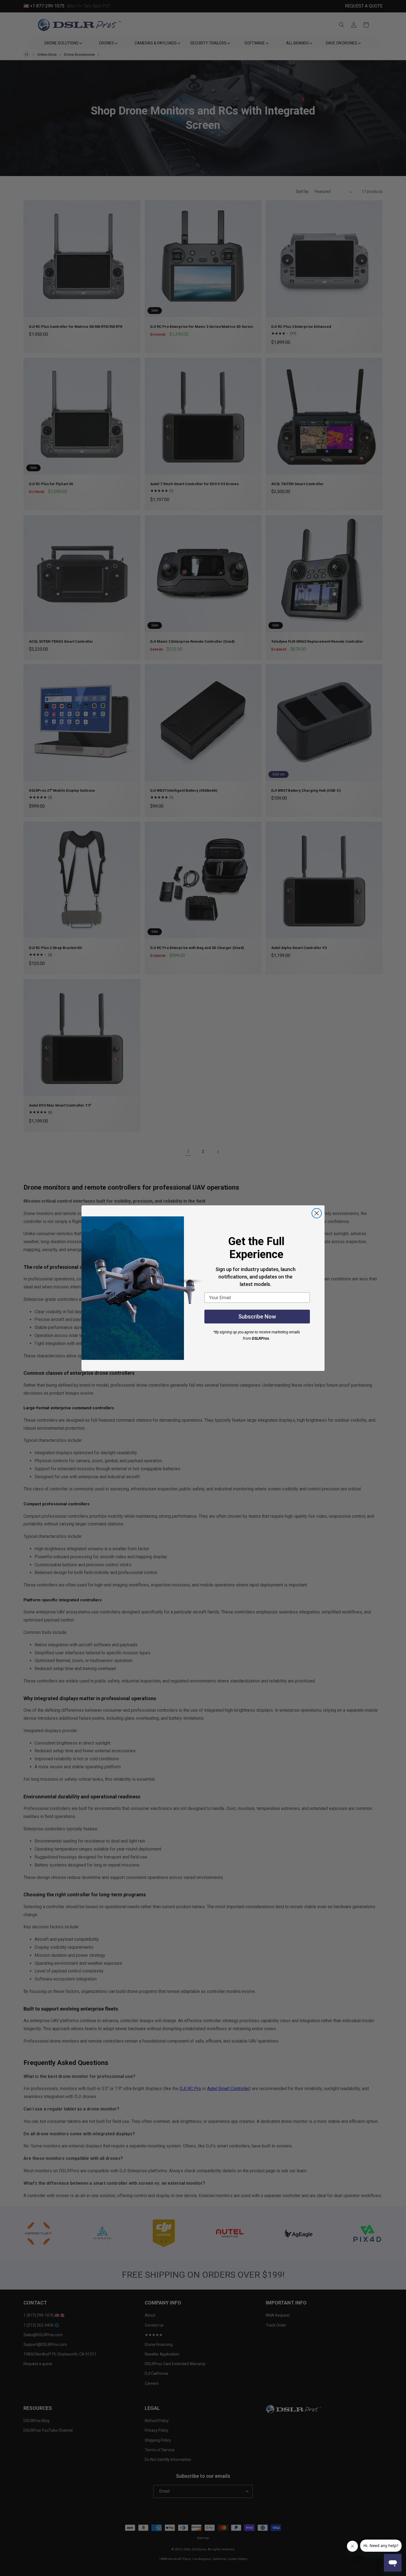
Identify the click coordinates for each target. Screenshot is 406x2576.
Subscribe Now (257, 1317)
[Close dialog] (317, 1213)
